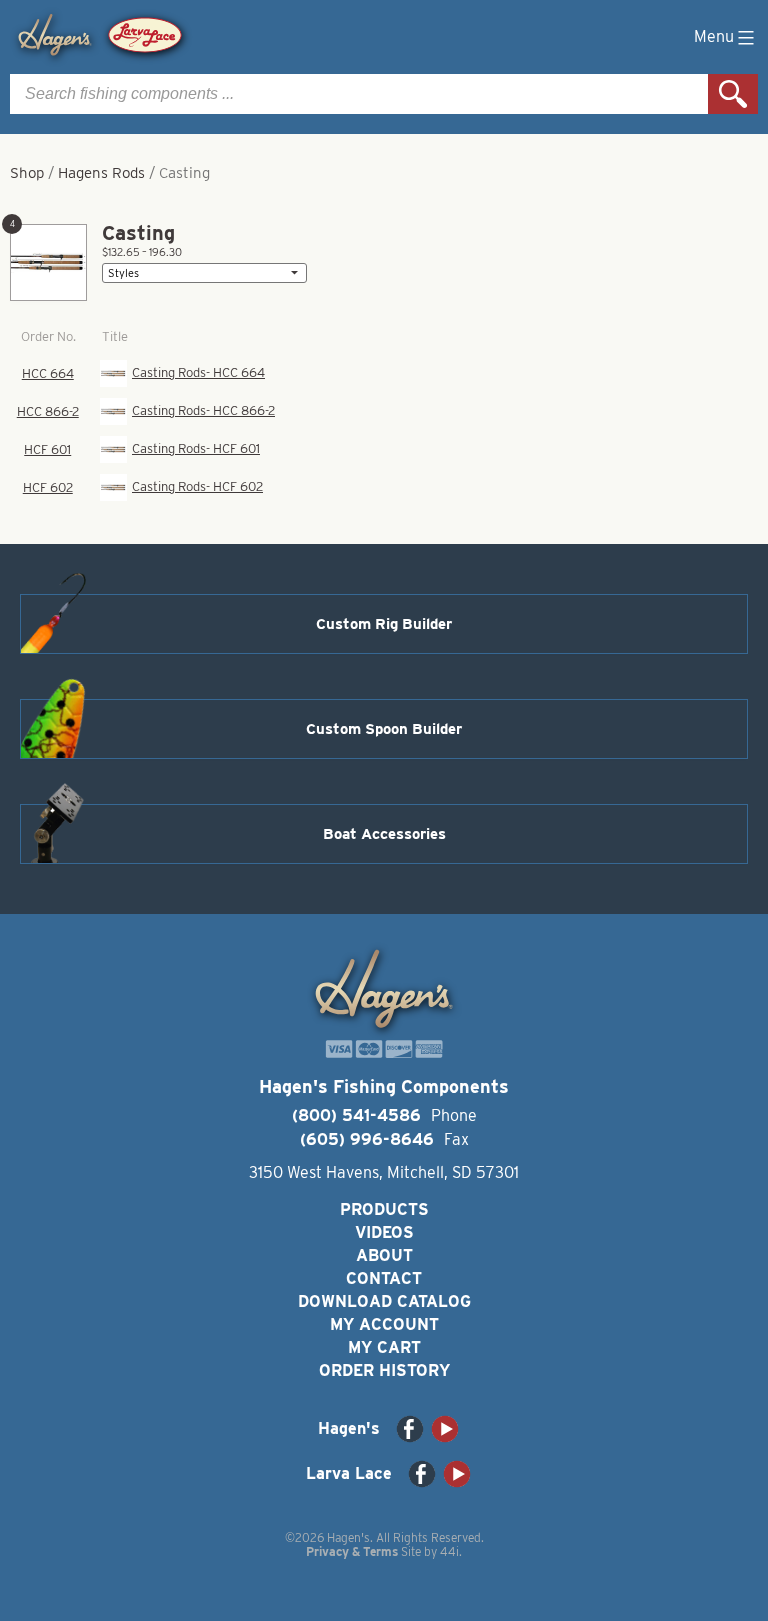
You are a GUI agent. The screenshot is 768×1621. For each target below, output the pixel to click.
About (384, 1255)
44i (449, 1551)
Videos (384, 1232)
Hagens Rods (101, 173)
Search (733, 94)
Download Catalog (384, 1301)
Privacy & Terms (352, 1551)
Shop (27, 173)
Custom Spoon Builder (384, 729)
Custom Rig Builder (384, 624)
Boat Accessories (384, 834)
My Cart (384, 1347)
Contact (384, 1278)
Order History (384, 1370)
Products (384, 1209)
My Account (384, 1324)
